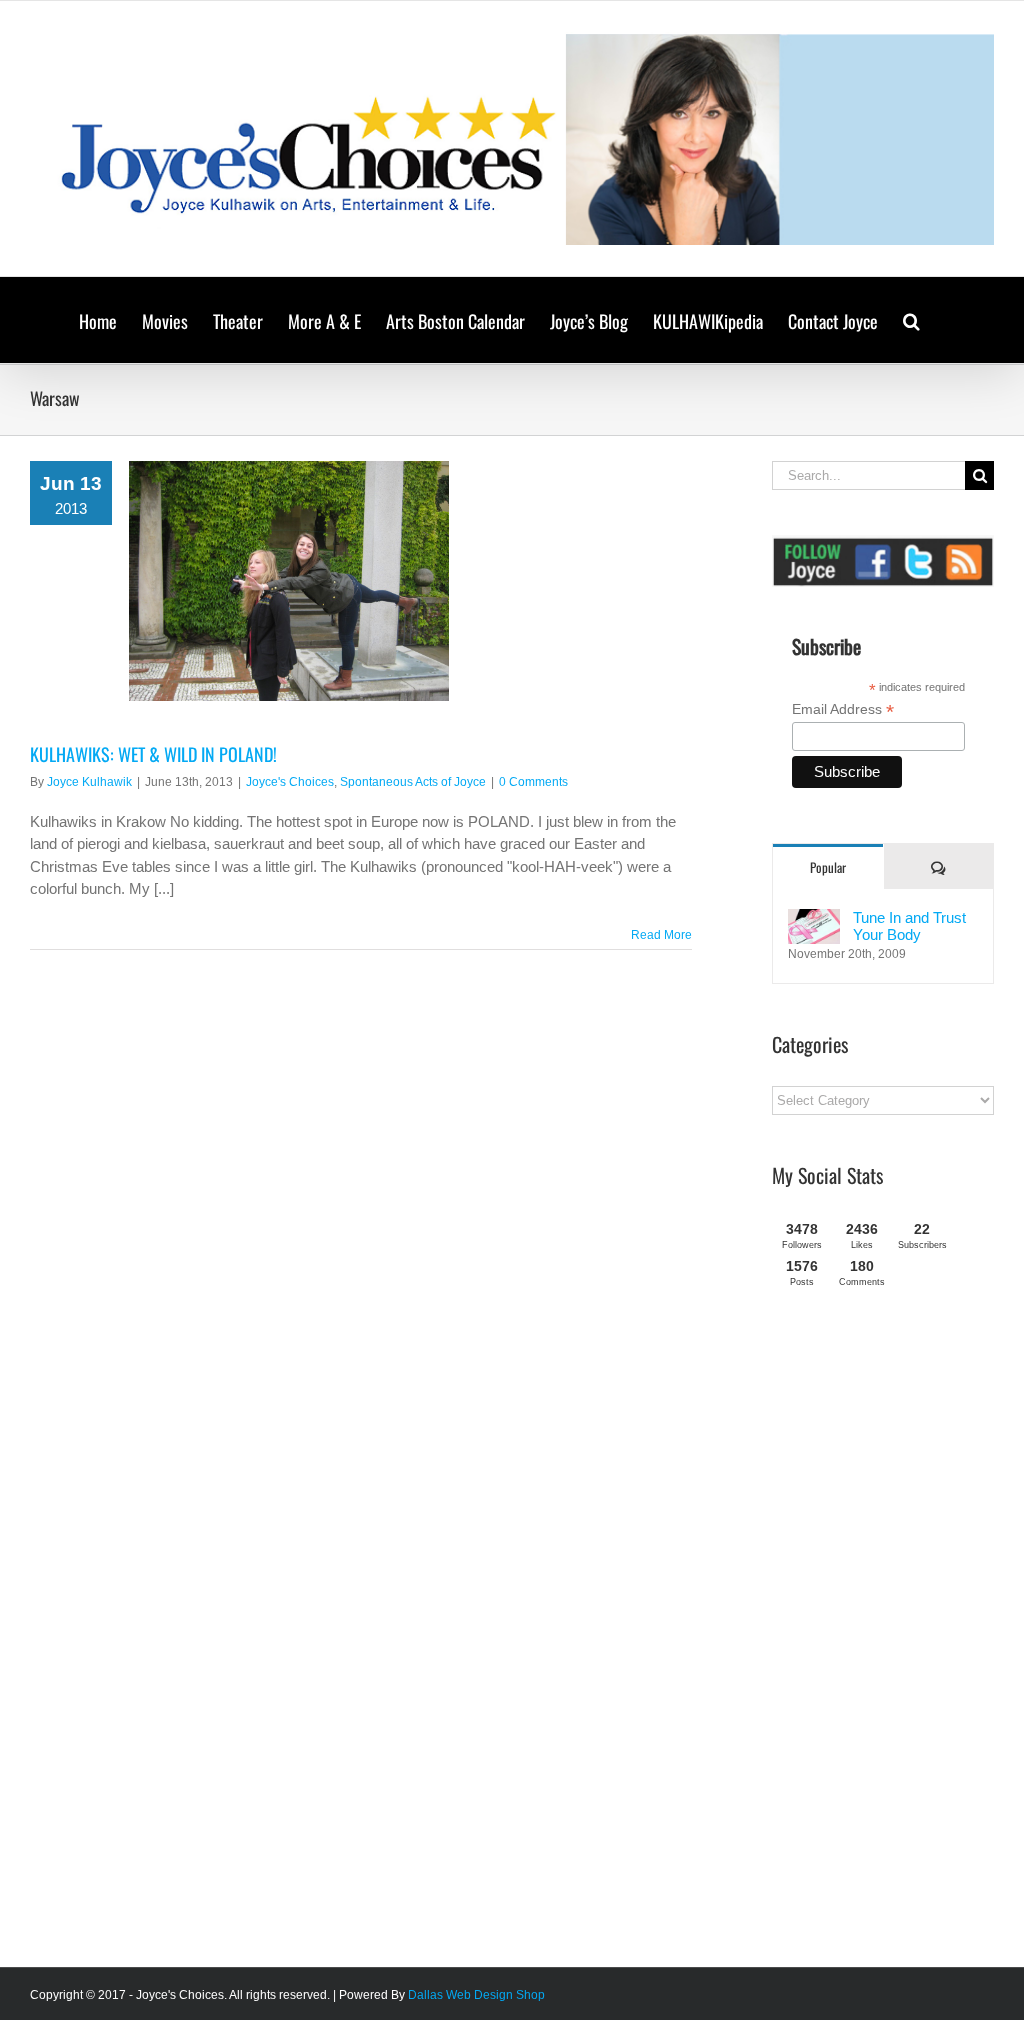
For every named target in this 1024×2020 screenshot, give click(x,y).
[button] (911, 320)
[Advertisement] (897, 1635)
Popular (828, 867)
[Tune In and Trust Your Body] (814, 919)
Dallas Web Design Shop (476, 1995)
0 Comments (533, 782)
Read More (661, 935)
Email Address (843, 709)
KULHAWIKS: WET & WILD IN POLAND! (153, 754)
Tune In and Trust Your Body (909, 926)
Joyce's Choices (290, 782)
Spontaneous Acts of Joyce (413, 782)
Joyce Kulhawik (89, 782)
